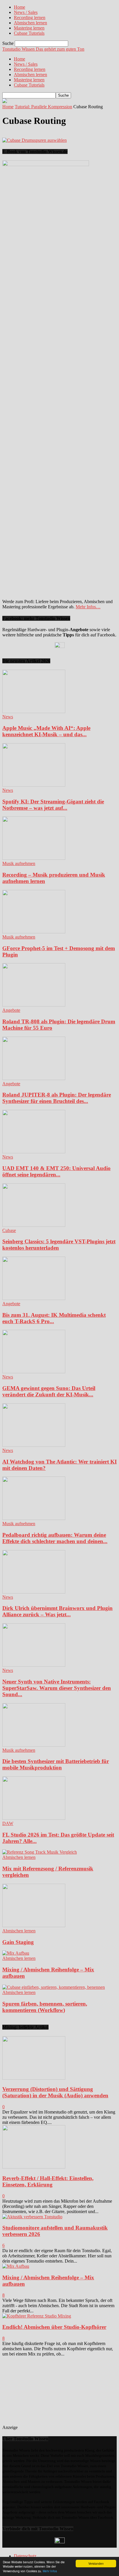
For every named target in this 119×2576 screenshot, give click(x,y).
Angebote (11, 1010)
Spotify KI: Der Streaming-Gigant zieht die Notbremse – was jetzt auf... (53, 805)
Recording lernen (30, 18)
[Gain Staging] (34, 1926)
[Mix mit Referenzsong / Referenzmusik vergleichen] (40, 1852)
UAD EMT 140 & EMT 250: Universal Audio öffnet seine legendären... (56, 1171)
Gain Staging (18, 1942)
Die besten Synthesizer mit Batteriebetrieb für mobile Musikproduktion (56, 1764)
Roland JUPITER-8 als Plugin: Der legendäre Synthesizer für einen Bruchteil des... (57, 1098)
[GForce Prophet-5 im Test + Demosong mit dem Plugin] (34, 932)
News (8, 717)
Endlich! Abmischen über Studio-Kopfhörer (54, 2327)
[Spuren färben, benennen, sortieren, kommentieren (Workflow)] (54, 1987)
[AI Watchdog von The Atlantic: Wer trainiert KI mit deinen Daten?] (34, 1445)
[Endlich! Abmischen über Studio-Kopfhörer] (37, 2316)
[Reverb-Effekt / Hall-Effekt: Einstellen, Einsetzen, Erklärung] (34, 2167)
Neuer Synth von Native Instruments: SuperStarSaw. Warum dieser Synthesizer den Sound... (57, 1688)
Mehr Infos (50, 2571)
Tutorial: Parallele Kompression (43, 107)
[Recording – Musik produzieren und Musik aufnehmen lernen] (34, 858)
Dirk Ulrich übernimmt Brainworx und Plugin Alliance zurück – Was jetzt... (57, 1611)
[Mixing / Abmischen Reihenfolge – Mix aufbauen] (16, 1953)
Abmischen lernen (30, 23)
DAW (8, 1823)
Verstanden (96, 2563)
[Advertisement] (61, 2393)
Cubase (9, 1230)
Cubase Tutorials (29, 33)
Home (19, 7)
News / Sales (26, 12)
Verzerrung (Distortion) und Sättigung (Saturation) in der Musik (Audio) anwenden (55, 2092)
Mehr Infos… (88, 607)
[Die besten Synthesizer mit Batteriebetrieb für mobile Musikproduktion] (34, 1745)
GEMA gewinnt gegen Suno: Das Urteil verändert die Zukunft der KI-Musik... (49, 1391)
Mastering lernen (29, 28)
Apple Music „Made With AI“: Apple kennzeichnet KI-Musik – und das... (46, 731)
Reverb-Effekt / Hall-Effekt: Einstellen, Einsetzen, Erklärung (48, 2181)
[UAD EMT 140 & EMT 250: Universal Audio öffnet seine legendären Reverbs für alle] (34, 1152)
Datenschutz (25, 2556)
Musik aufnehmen (19, 863)
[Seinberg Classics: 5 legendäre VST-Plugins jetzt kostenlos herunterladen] (34, 1225)
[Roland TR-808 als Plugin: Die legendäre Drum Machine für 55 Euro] (34, 1005)
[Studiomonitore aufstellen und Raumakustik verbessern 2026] (32, 2217)
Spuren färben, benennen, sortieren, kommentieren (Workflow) (45, 2007)
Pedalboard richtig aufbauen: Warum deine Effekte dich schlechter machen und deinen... (55, 1538)
